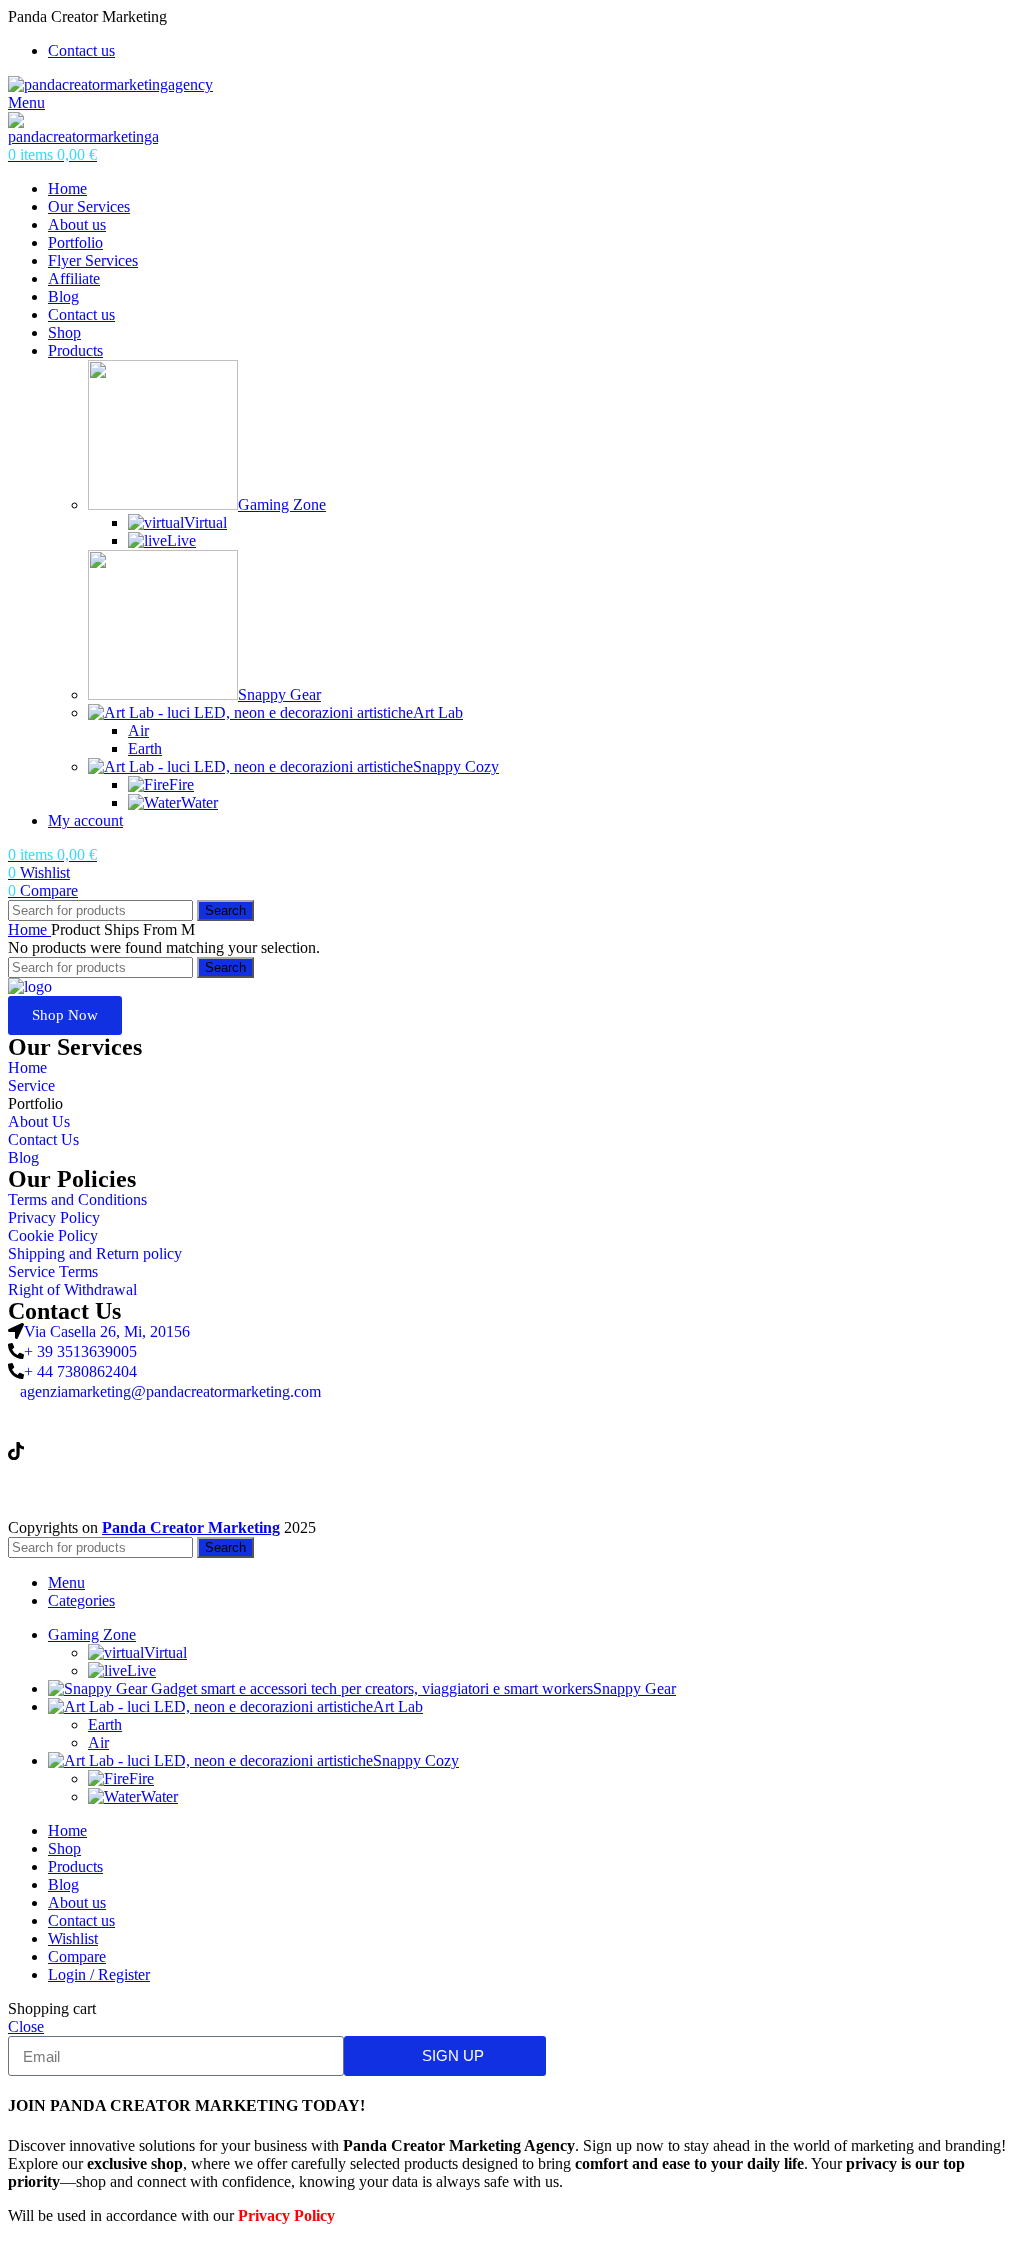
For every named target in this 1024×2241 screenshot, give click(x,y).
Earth (145, 748)
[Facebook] (512, 1489)
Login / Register (99, 1974)
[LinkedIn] (512, 1410)
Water (199, 802)
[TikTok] (512, 1449)
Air (138, 730)
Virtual (205, 522)
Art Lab (438, 712)
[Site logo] (110, 84)
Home (29, 929)
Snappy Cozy (456, 766)
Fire (181, 784)
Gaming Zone (282, 504)
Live (181, 540)
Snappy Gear (279, 694)
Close (26, 2026)
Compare (77, 1956)
